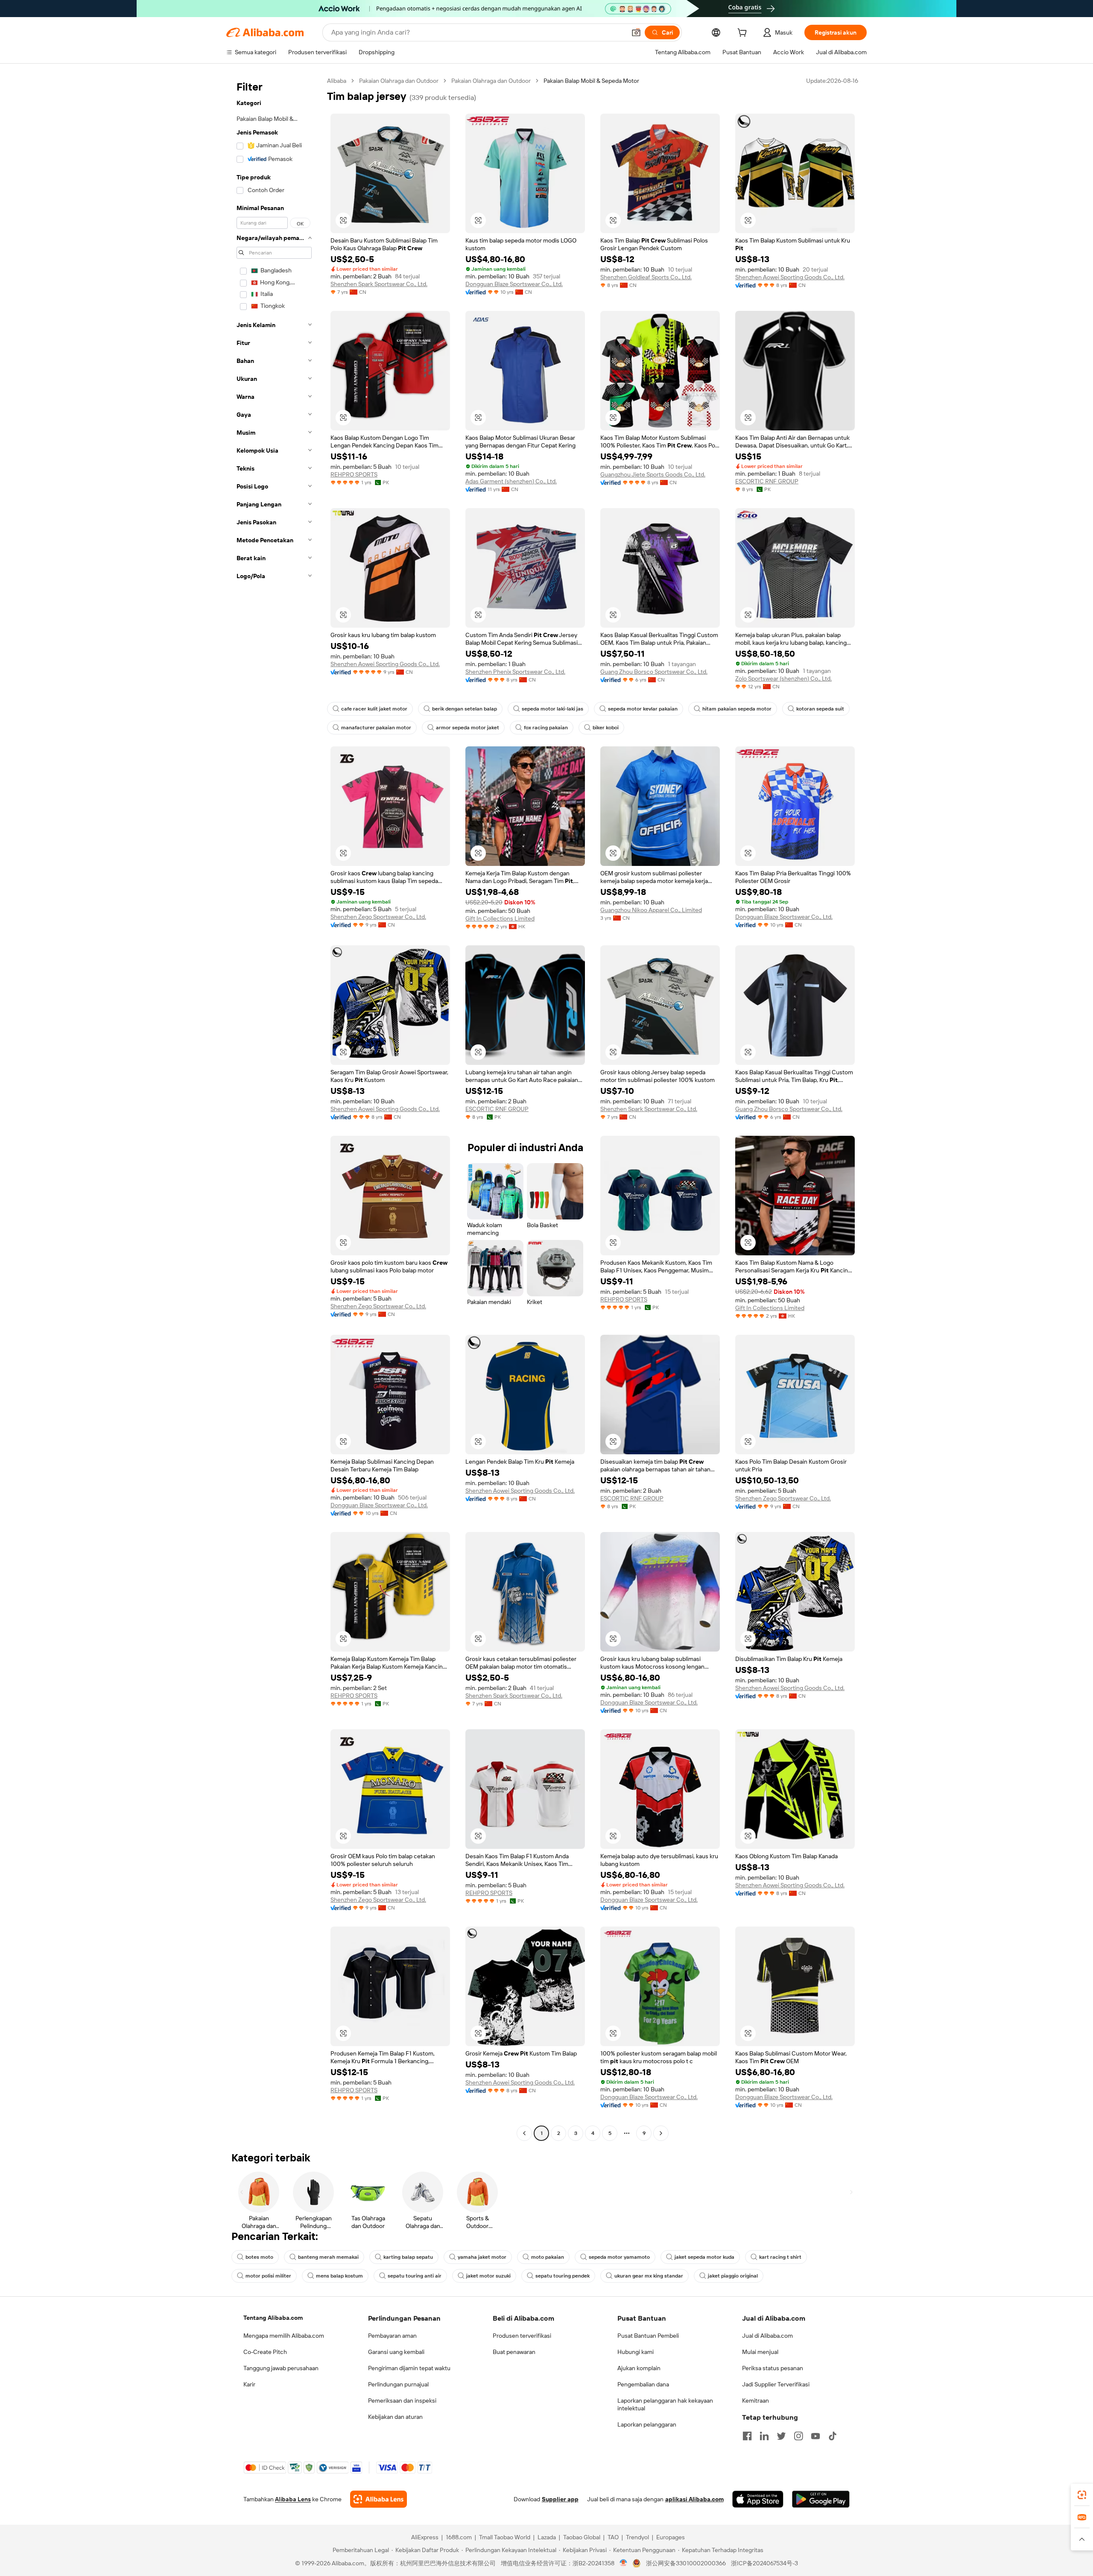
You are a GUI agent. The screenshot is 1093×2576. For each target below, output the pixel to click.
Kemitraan (755, 2401)
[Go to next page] (661, 2133)
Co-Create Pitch (265, 2352)
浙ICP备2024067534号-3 (764, 2563)
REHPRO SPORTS (354, 474)
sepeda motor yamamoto (619, 2257)
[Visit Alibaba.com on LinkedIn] (764, 2436)
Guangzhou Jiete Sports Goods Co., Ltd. (653, 474)
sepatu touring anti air (415, 2276)
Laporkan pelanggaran (647, 2424)
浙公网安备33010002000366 (686, 2563)
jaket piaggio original (733, 2276)
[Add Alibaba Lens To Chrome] (378, 2499)
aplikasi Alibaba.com (694, 2499)
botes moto (259, 2257)
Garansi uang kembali (396, 2352)
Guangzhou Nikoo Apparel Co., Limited (651, 910)
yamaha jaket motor (482, 2257)
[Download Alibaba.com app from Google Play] (821, 2499)
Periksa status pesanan (773, 2368)
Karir (249, 2384)
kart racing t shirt (780, 2257)
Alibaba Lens (293, 2499)
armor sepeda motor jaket (468, 728)
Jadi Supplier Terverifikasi (776, 2384)
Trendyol (637, 2537)
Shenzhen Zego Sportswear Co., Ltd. (378, 917)
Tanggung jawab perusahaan (281, 2368)
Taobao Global (582, 2537)
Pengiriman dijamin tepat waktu (409, 2368)
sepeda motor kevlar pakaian (643, 709)
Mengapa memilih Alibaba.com (284, 2336)
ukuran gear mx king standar (649, 2276)
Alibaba (337, 81)
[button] (636, 32)
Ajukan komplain (639, 2368)
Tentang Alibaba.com (273, 2318)
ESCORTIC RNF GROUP (767, 481)
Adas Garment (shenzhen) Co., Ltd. (511, 481)
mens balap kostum (339, 2276)
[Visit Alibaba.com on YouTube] (815, 2436)
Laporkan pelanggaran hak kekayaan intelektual (665, 2404)
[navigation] (274, 1108)
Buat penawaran (514, 2352)
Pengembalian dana (643, 2384)
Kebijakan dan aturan (395, 2417)
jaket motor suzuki (488, 2276)
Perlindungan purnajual (398, 2384)
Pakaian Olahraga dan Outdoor (399, 81)
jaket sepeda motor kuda (704, 2257)
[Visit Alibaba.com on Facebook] (747, 2436)
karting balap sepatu (408, 2257)
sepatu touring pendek (563, 2276)
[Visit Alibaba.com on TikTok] (833, 2436)
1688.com (459, 2537)
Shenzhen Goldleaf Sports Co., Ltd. (646, 277)
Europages (671, 2537)
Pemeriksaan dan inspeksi (402, 2401)
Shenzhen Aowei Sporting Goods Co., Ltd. (790, 277)
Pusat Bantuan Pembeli (648, 2336)
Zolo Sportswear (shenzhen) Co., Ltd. (783, 678)
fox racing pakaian (546, 728)
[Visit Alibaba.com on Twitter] (781, 2436)
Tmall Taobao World (505, 2537)
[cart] (744, 34)
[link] (1082, 2495)
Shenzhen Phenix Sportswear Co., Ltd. (515, 672)
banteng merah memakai (328, 2257)
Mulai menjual (760, 2352)
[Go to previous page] (524, 2133)
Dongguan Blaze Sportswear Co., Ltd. (514, 284)
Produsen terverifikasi (522, 2336)
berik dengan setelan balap (465, 709)
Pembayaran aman (392, 2336)
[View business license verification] (624, 2563)
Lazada (547, 2537)
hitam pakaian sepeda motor (737, 709)
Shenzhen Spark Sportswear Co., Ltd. (379, 284)
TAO (613, 2537)
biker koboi (606, 728)
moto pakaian (548, 2257)
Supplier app (560, 2499)
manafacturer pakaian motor (376, 728)
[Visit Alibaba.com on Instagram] (798, 2436)
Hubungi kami (636, 2352)
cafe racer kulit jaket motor (374, 709)
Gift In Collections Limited (500, 918)
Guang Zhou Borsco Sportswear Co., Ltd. (654, 672)
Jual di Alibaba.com (767, 2336)
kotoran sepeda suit (820, 709)
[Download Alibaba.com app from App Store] (758, 2499)
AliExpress (425, 2537)
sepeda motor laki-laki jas (552, 709)
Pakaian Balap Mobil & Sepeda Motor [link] (591, 81)
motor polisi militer (268, 2276)
